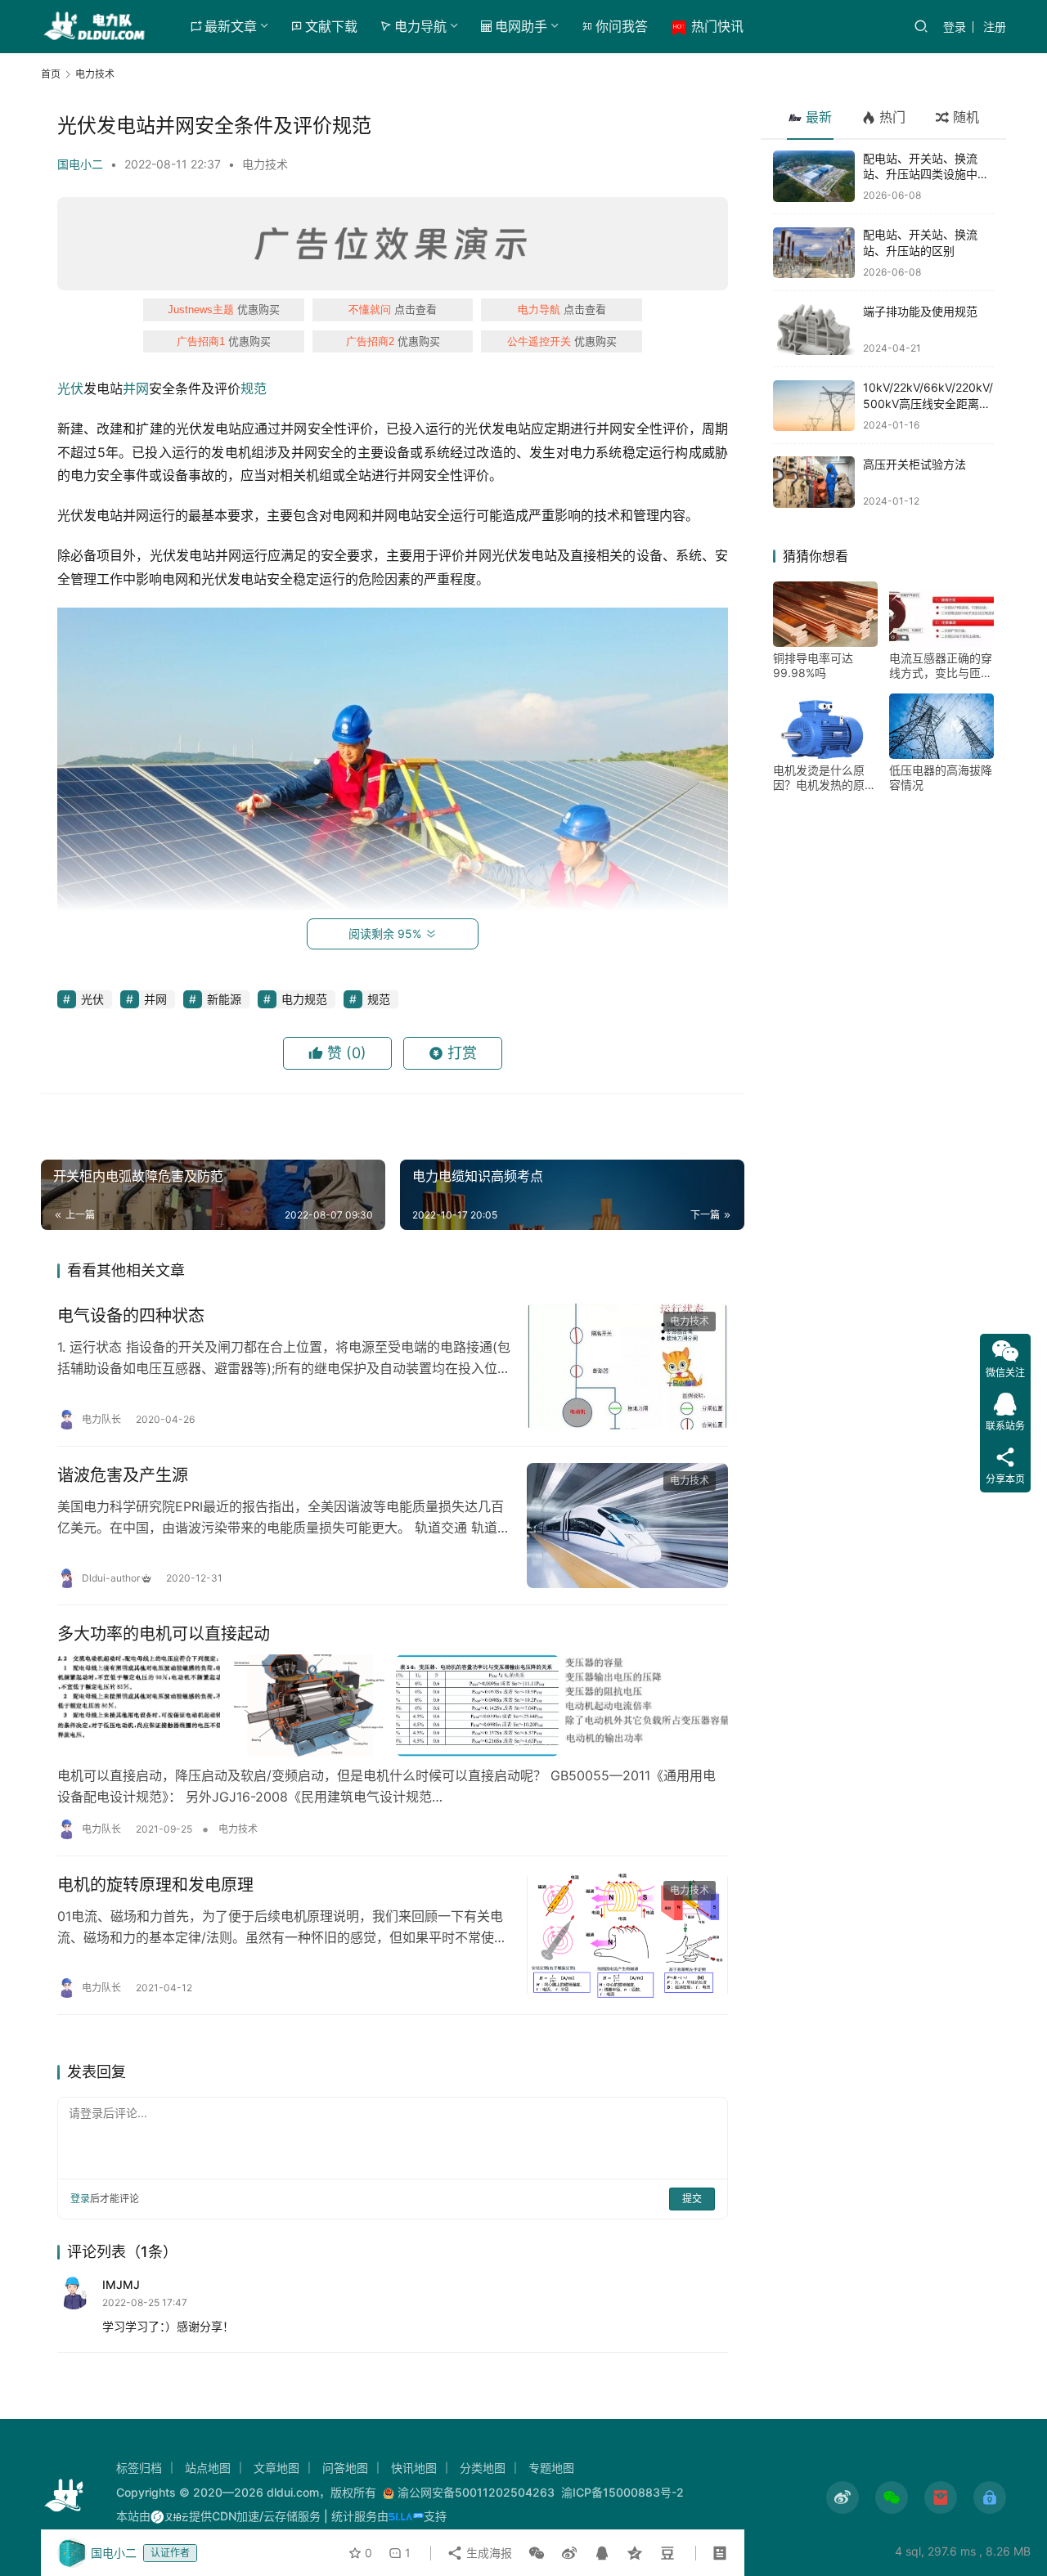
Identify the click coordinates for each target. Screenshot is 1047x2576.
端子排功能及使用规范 (920, 311)
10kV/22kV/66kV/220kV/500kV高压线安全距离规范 (928, 404)
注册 (995, 27)
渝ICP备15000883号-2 (622, 2492)
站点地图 (208, 2468)
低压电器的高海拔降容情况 (941, 778)
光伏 (70, 388)
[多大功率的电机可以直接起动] (393, 1705)
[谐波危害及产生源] (627, 1526)
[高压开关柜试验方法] (814, 482)
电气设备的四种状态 (131, 1316)
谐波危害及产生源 (123, 1475)
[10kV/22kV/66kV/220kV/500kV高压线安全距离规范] (814, 406)
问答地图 (345, 2468)
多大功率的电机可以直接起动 (164, 1634)
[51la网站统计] (406, 2516)
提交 (692, 2199)
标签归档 (139, 2468)
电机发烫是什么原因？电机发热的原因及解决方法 (825, 779)
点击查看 (393, 309)
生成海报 (488, 2553)
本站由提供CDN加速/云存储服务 (218, 2516)
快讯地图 (414, 2468)
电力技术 (265, 164)
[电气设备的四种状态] (627, 1367)
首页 (51, 74)
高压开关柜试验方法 (914, 464)
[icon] (843, 2497)
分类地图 (483, 2468)
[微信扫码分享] (537, 2553)
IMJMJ (121, 2284)
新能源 (224, 999)
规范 (254, 388)
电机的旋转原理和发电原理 (155, 1885)
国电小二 (80, 164)
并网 (136, 388)
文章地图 (276, 2468)
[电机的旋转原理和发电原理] (627, 1936)
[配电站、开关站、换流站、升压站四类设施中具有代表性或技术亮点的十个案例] (814, 176)
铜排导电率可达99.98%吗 (813, 666)
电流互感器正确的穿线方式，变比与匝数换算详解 (941, 666)
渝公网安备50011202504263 (476, 2492)
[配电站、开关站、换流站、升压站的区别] (814, 253)
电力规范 (304, 999)
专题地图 (551, 2468)
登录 (955, 27)
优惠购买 (224, 309)
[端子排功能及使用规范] (814, 329)
